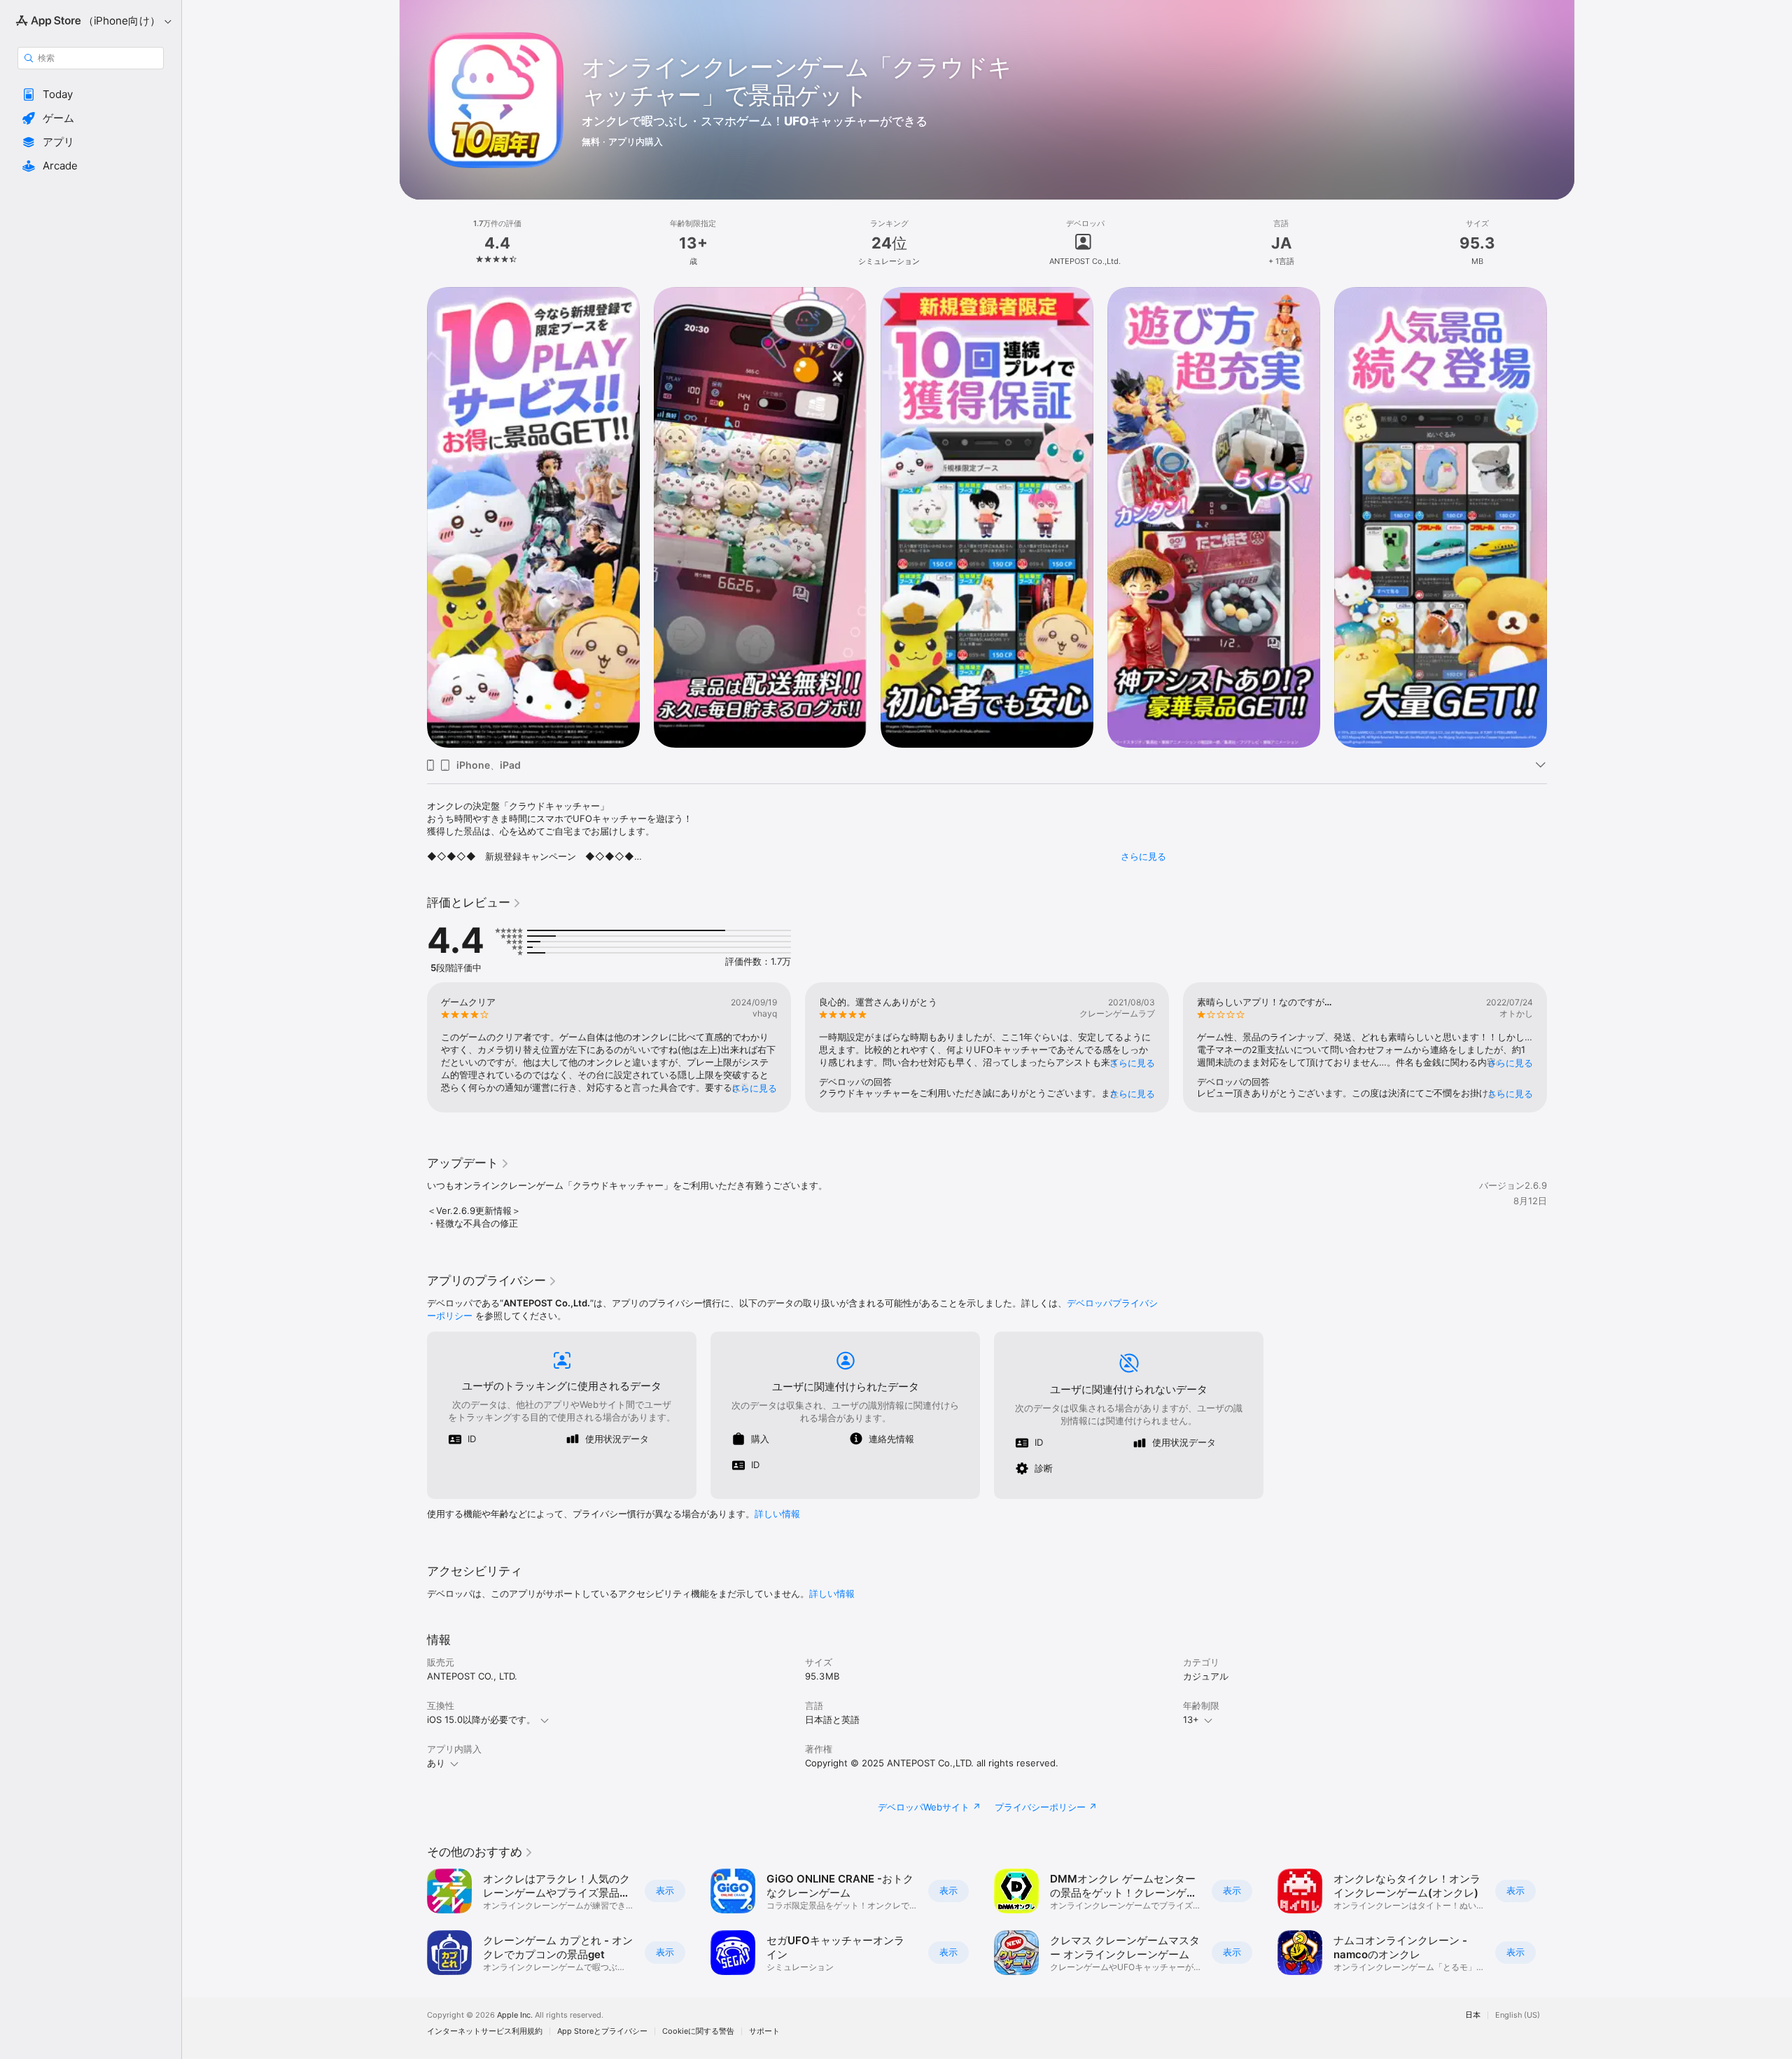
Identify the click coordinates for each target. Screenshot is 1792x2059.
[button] (91, 95)
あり (436, 1763)
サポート (764, 2031)
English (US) (1518, 2015)
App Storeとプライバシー (602, 2031)
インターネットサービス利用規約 (485, 2031)
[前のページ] (413, 517)
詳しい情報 (777, 1514)
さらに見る (1143, 856)
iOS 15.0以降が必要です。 (481, 1719)
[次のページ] (1561, 517)
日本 (1473, 2015)
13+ (1191, 1719)
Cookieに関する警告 (698, 2031)
